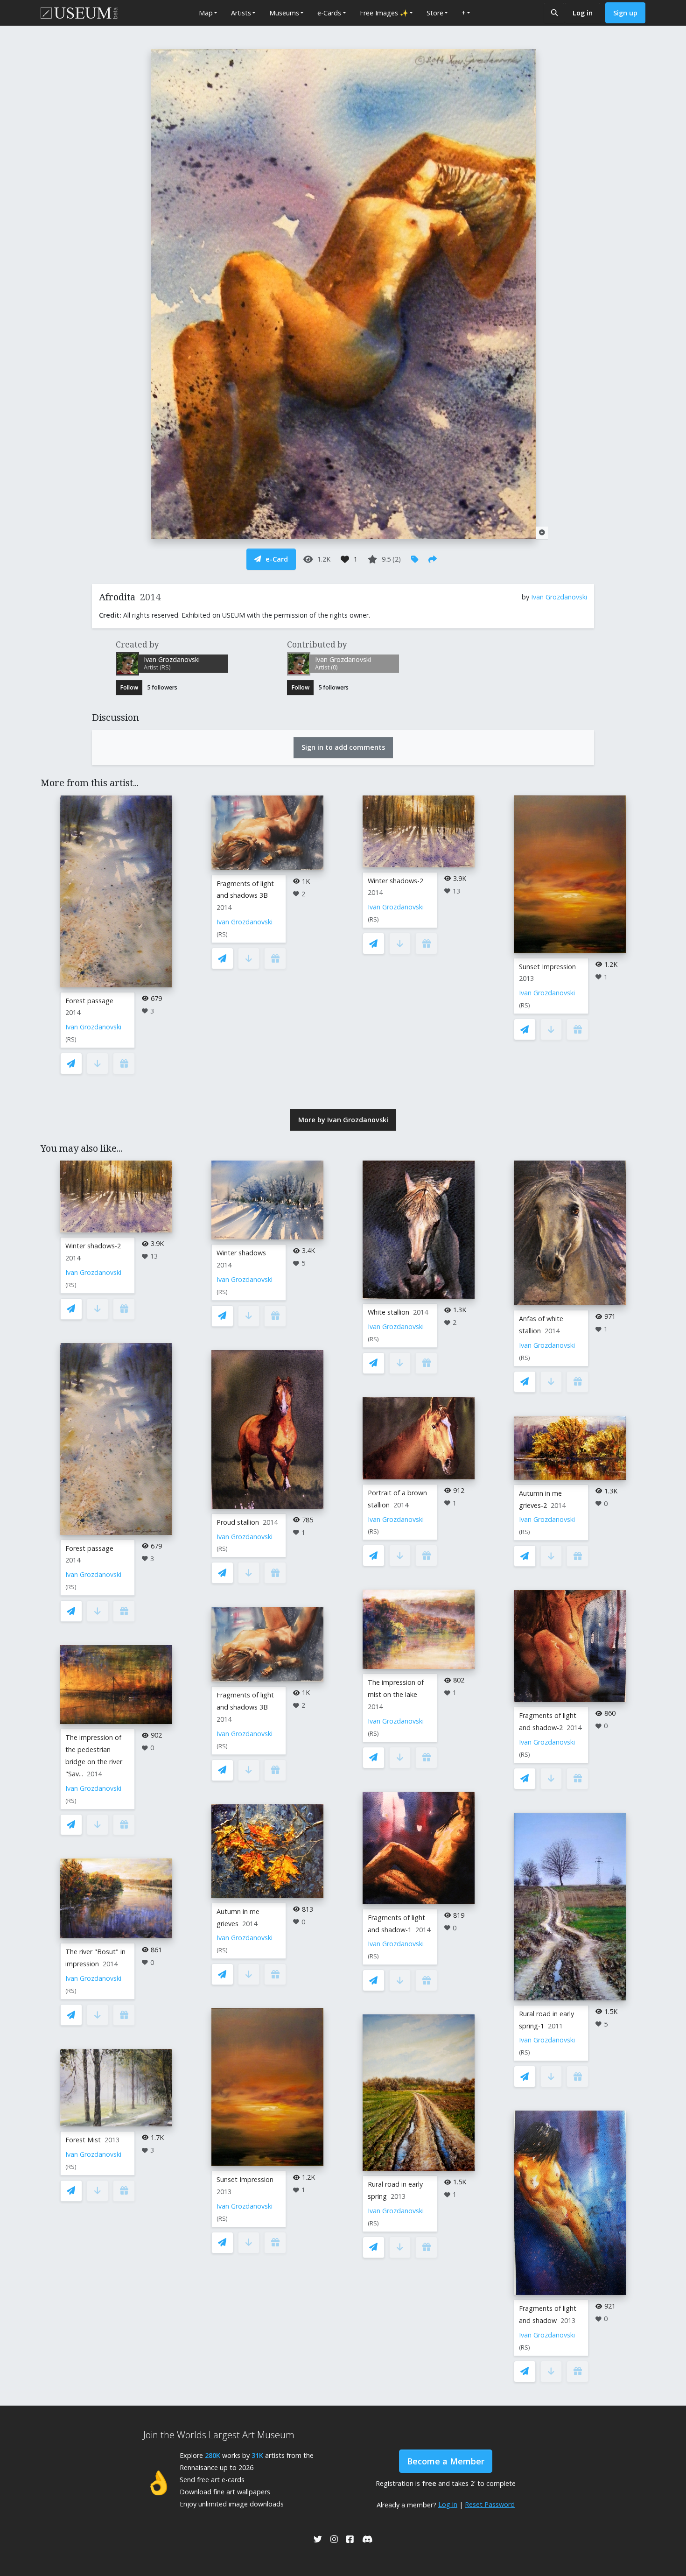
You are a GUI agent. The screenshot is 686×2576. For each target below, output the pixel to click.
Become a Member (446, 2461)
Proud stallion (238, 1522)
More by (343, 1120)
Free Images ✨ (384, 13)
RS (71, 1039)
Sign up (625, 13)
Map (206, 13)
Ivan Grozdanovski (559, 597)
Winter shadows (241, 1253)
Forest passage (89, 1001)
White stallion (388, 1312)
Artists (241, 13)
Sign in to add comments (343, 747)
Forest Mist (83, 2140)
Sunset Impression (547, 967)
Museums (284, 13)
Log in (583, 13)
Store (435, 13)
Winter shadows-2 (395, 881)
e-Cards (329, 13)
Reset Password (490, 2504)
